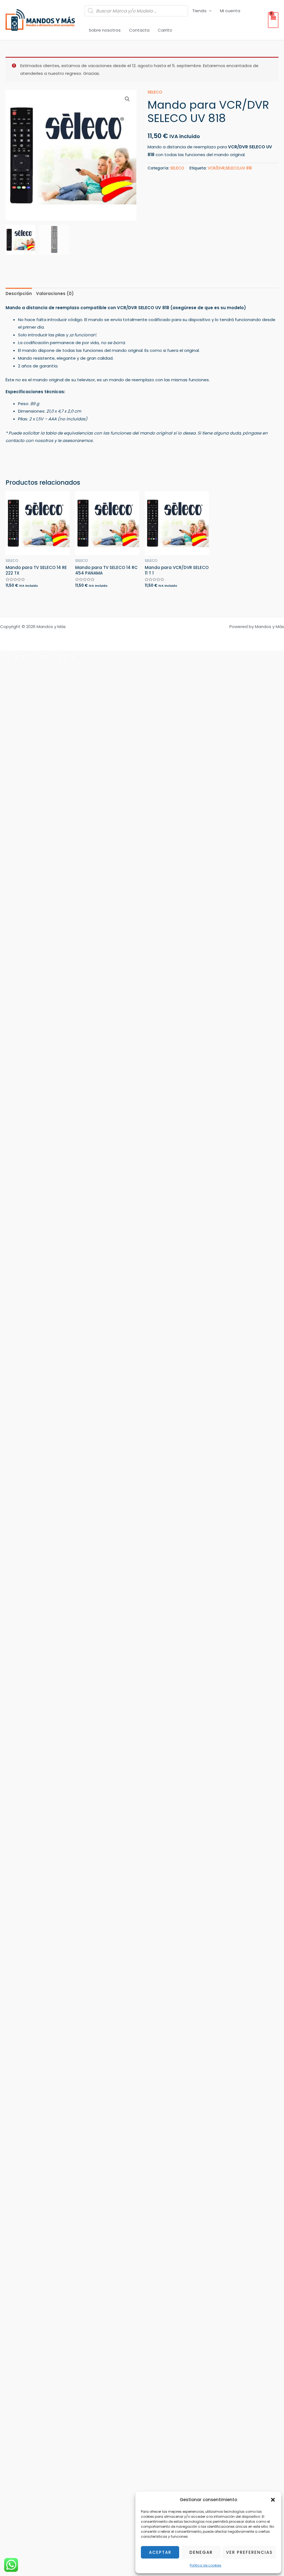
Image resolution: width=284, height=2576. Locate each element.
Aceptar (160, 2552)
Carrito (165, 30)
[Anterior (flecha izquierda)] (9, 665)
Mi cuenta (230, 11)
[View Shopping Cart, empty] (273, 20)
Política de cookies (206, 2565)
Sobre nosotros (105, 30)
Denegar (201, 2552)
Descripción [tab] (19, 294)
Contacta (139, 30)
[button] (273, 2500)
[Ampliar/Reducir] (9, 656)
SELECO (155, 92)
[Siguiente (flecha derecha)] (28, 665)
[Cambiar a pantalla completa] (28, 656)
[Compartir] (47, 656)
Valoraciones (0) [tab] (55, 294)
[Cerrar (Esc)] (65, 656)
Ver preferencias (249, 2552)
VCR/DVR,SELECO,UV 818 (230, 168)
